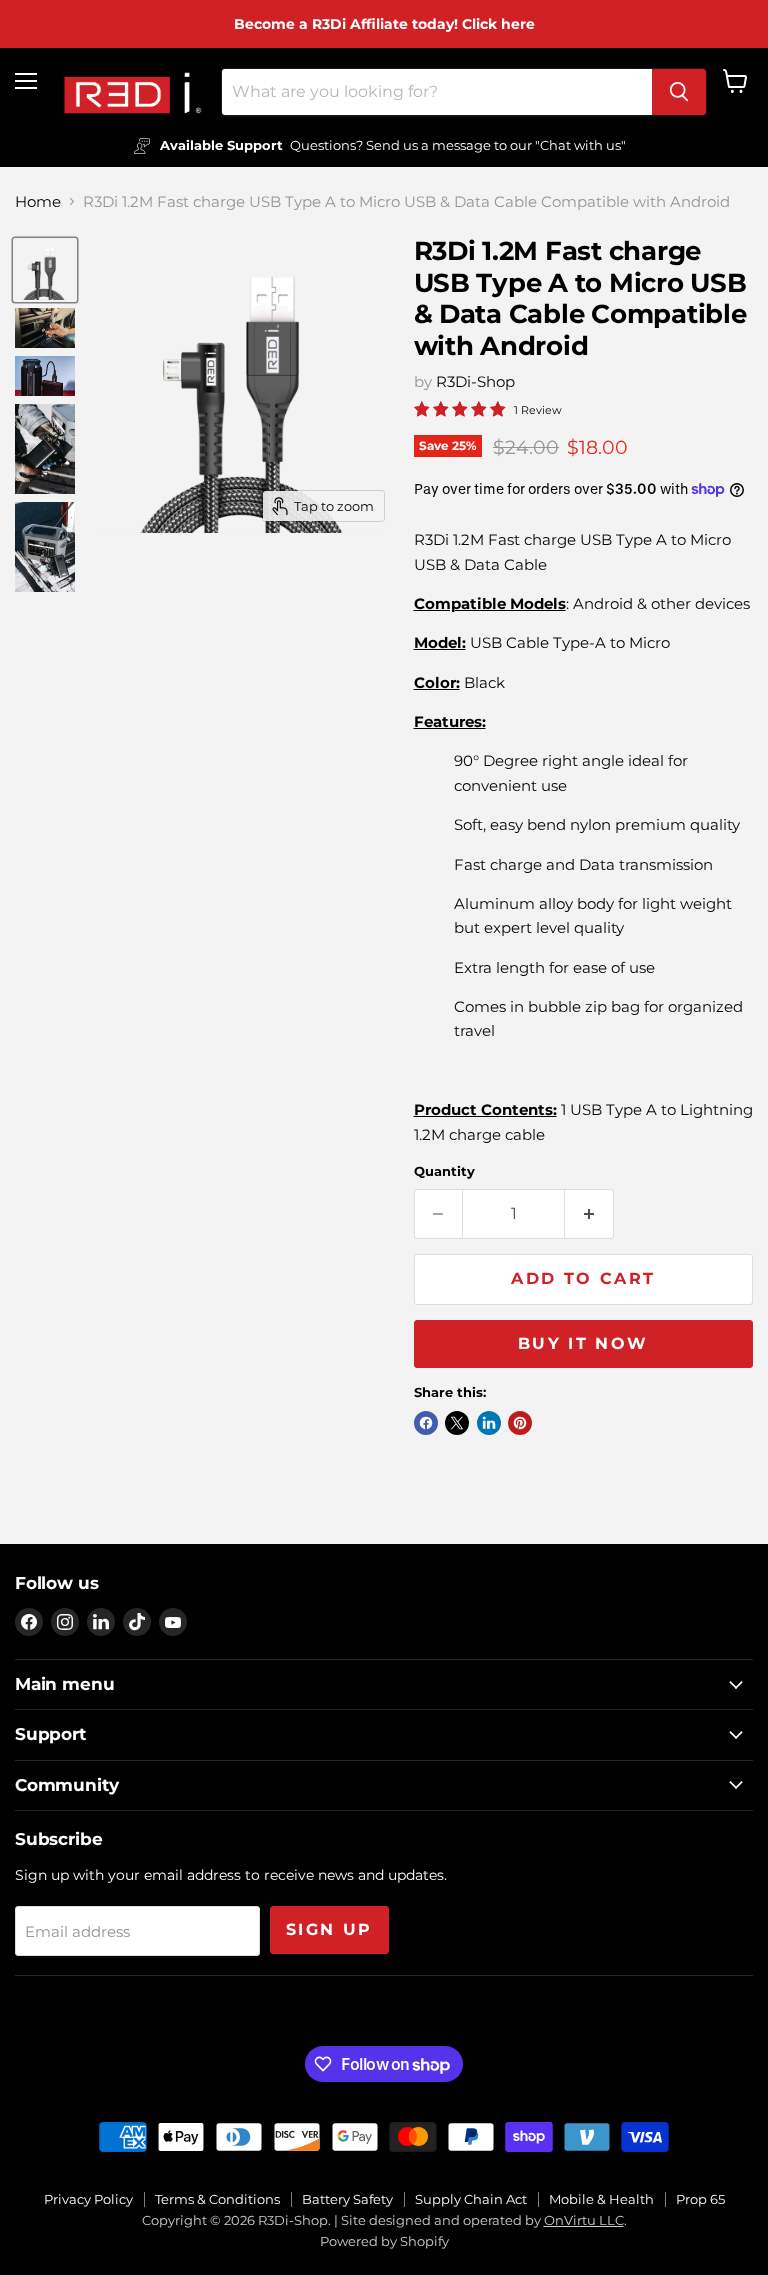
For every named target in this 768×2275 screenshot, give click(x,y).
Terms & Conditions (217, 2199)
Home (38, 201)
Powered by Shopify (384, 2241)
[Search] (679, 92)
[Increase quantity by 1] (589, 1214)
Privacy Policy (88, 2199)
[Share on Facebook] (426, 1423)
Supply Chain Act (471, 2199)
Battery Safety (347, 2199)
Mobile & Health (601, 2199)
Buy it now (583, 1343)
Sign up (329, 1929)
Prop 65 (700, 2199)
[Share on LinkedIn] (489, 1423)
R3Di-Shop (475, 381)
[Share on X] (457, 1423)
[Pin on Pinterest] (520, 1423)
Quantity (444, 1171)
